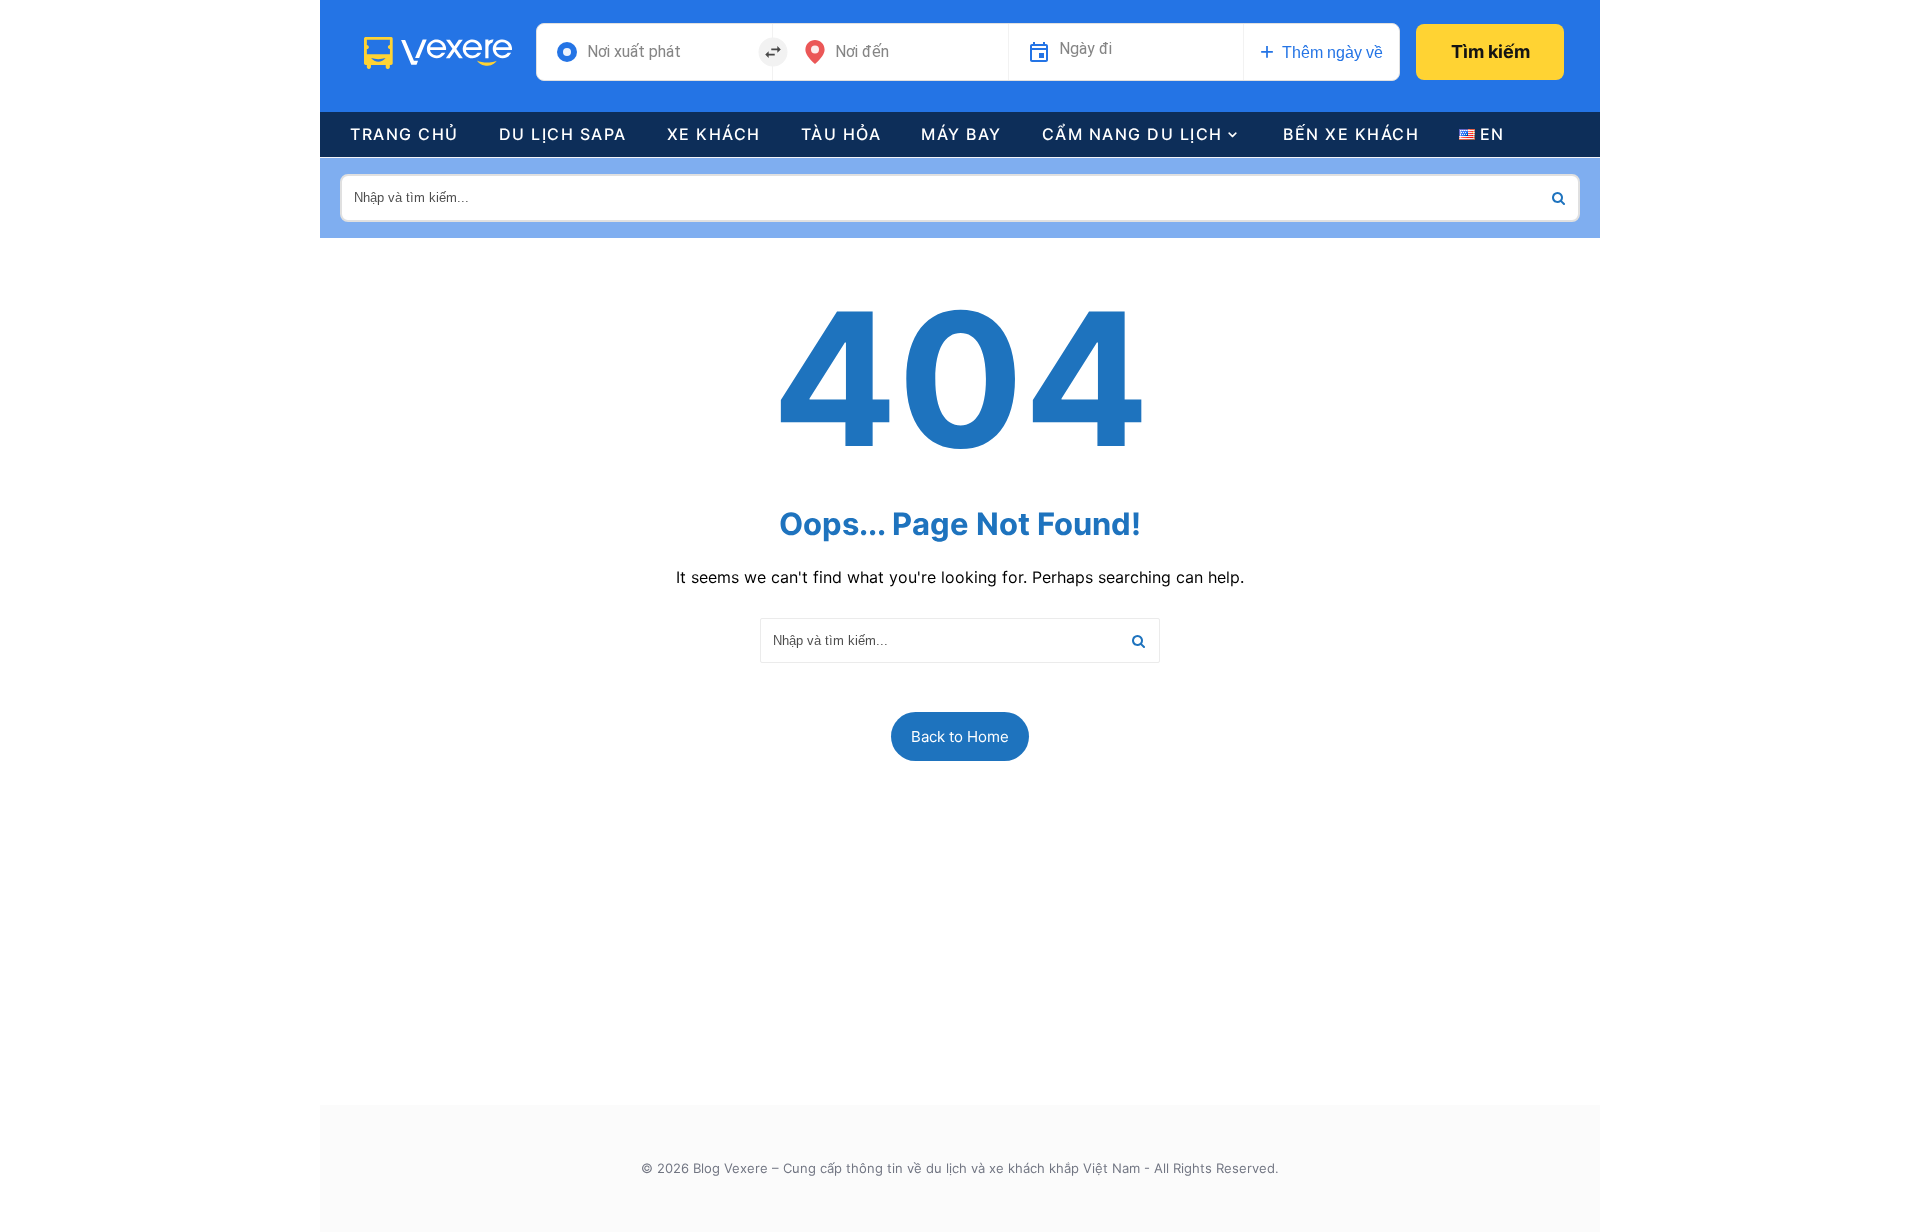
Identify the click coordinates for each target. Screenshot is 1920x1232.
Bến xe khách (1351, 134)
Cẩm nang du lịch (1132, 134)
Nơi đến (862, 52)
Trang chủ (404, 134)
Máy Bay (961, 134)
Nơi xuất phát (634, 52)
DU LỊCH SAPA (563, 134)
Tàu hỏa (841, 134)
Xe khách (714, 134)
